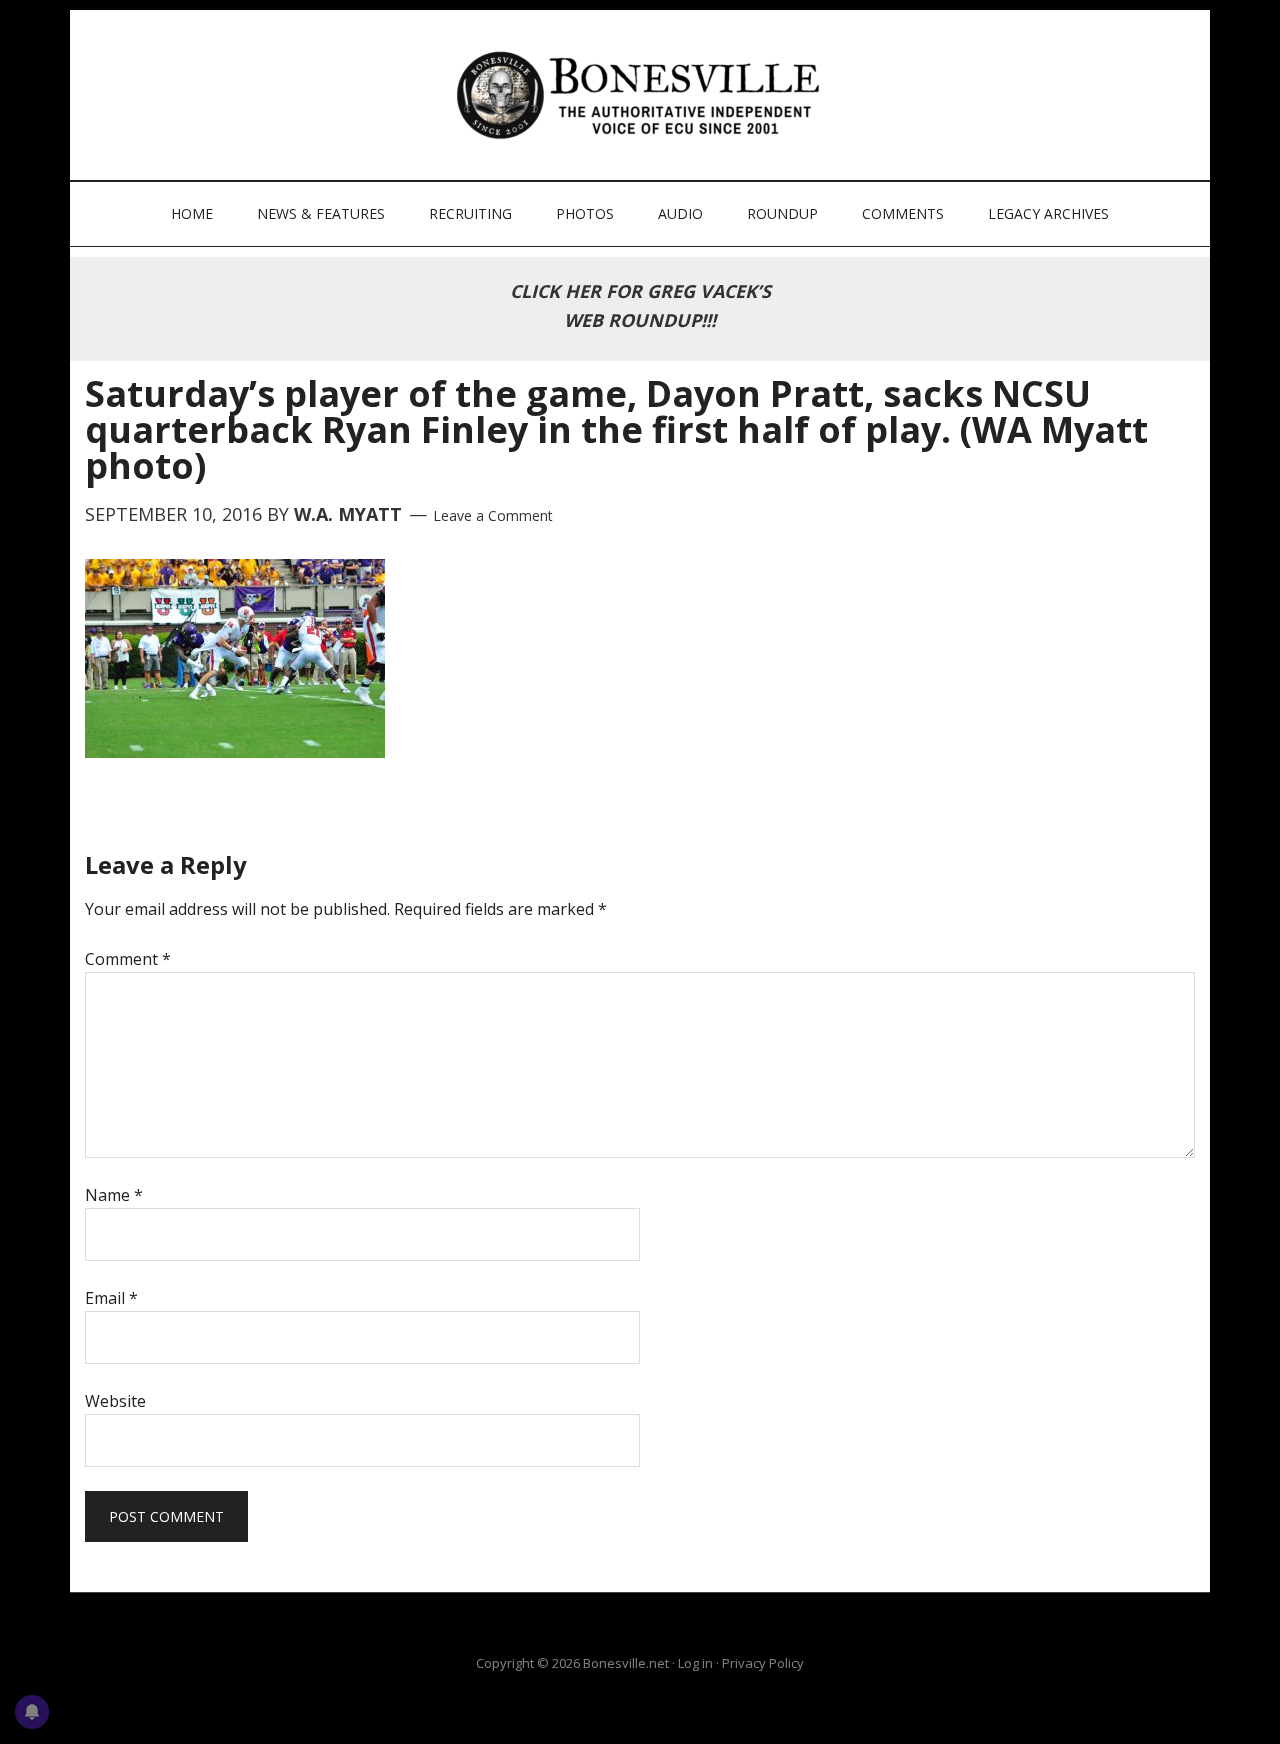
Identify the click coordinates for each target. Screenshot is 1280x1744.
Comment (128, 959)
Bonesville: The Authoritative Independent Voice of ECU (642, 95)
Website (115, 1401)
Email (111, 1298)
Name (114, 1195)
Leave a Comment (493, 515)
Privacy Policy (763, 1663)
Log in (695, 1663)
